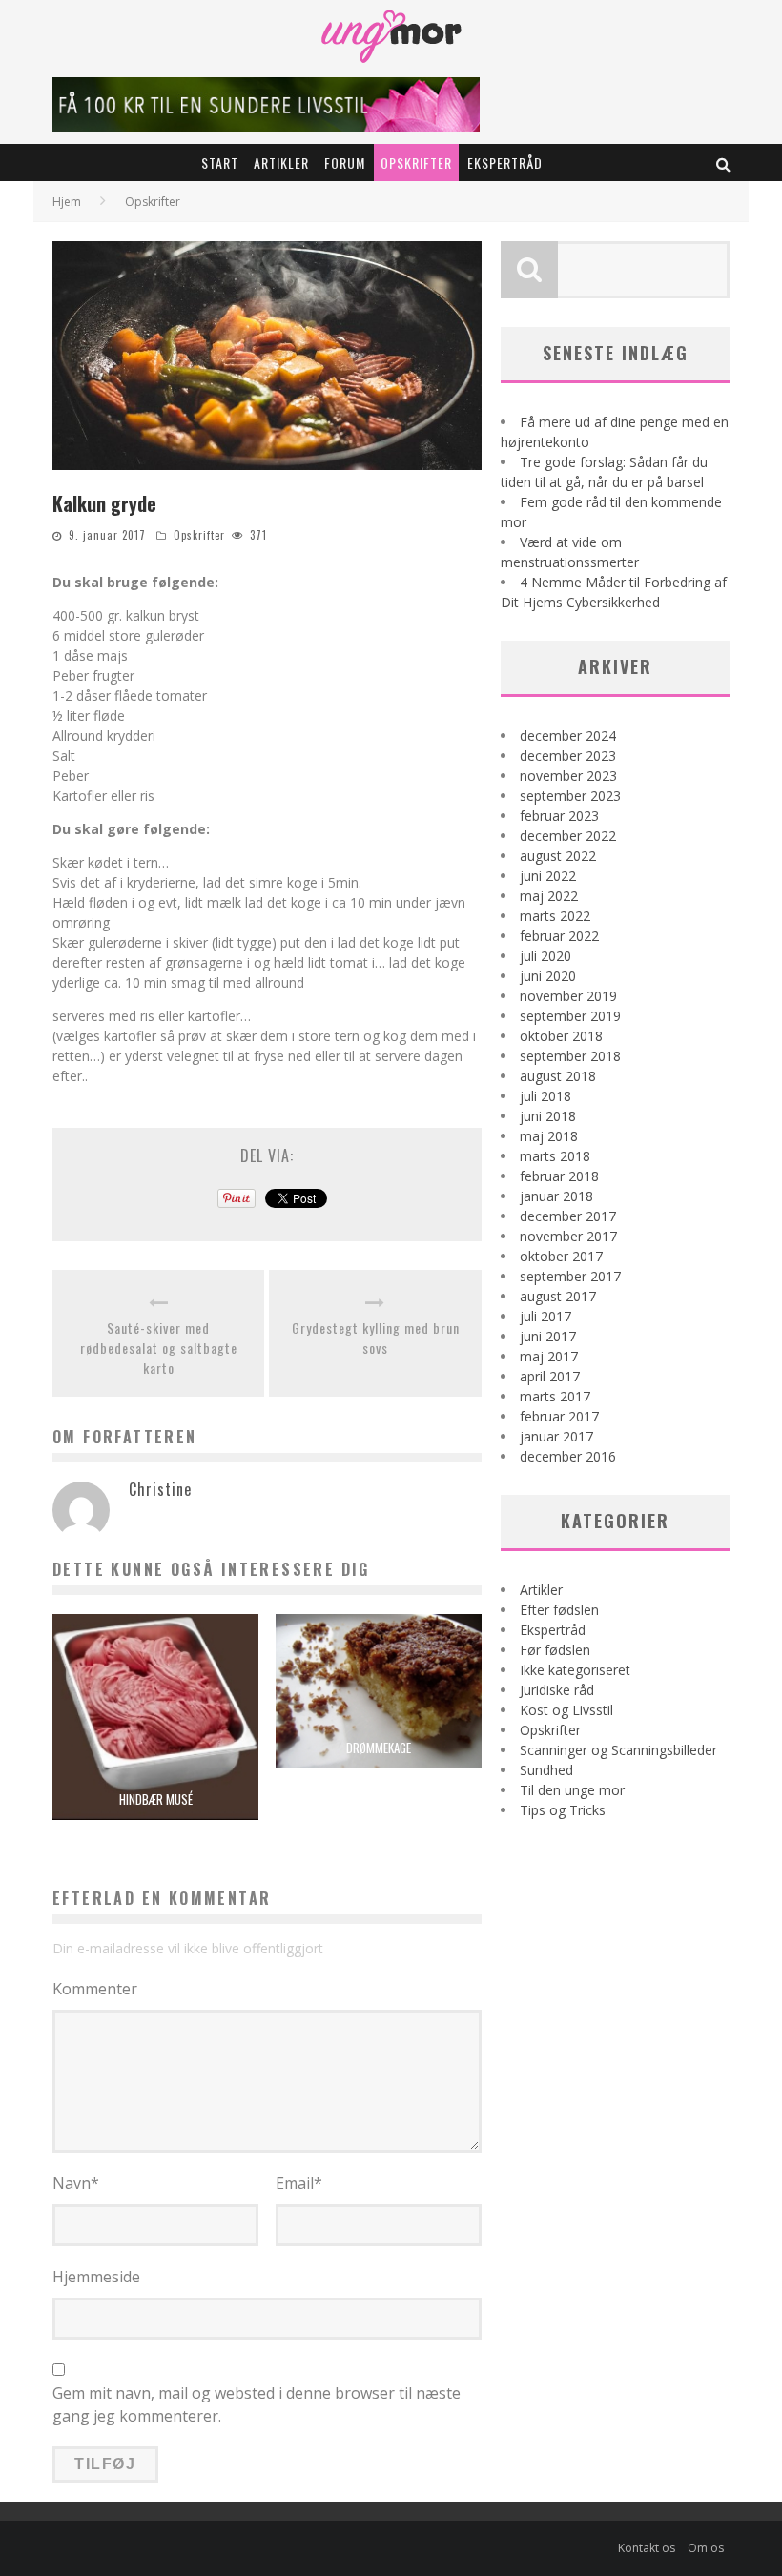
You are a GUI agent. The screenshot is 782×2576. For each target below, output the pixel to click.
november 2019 (568, 996)
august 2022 (558, 856)
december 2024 (568, 736)
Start (220, 163)
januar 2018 (556, 1196)
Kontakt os (647, 2548)
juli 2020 (545, 956)
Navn (76, 2183)
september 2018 (570, 1056)
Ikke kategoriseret (575, 1670)
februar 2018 (559, 1176)
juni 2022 (548, 876)
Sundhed (546, 1770)
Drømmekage (379, 1748)
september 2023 (570, 796)
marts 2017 (555, 1396)
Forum (345, 163)
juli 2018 (545, 1096)
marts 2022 (555, 916)
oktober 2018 (561, 1036)
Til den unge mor (572, 1790)
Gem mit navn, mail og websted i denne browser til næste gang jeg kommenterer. (257, 2404)
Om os (706, 2548)
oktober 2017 (561, 1256)
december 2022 (568, 836)
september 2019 (570, 1016)
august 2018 (558, 1076)
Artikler (281, 163)
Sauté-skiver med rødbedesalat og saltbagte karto (159, 1348)
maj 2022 (549, 896)
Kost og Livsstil (566, 1710)
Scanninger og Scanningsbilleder (618, 1750)
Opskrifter (416, 163)
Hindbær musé (156, 1799)
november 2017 (568, 1236)
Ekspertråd (505, 163)
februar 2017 (559, 1416)
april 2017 (550, 1376)
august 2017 (558, 1296)
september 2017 (570, 1276)
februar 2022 (559, 936)
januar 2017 (556, 1436)
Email (299, 2183)
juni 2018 (548, 1116)
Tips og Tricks (563, 1810)
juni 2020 (548, 976)
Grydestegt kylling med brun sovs (376, 1338)
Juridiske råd (557, 1690)
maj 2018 (549, 1136)
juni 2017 (548, 1336)
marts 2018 (555, 1156)
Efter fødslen (559, 1610)
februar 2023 (559, 816)
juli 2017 (545, 1316)
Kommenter (95, 1989)
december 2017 (568, 1216)
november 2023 (568, 776)
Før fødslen (555, 1650)
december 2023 (568, 756)
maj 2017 (549, 1356)
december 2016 (568, 1456)
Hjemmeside (96, 2277)
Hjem (67, 202)
